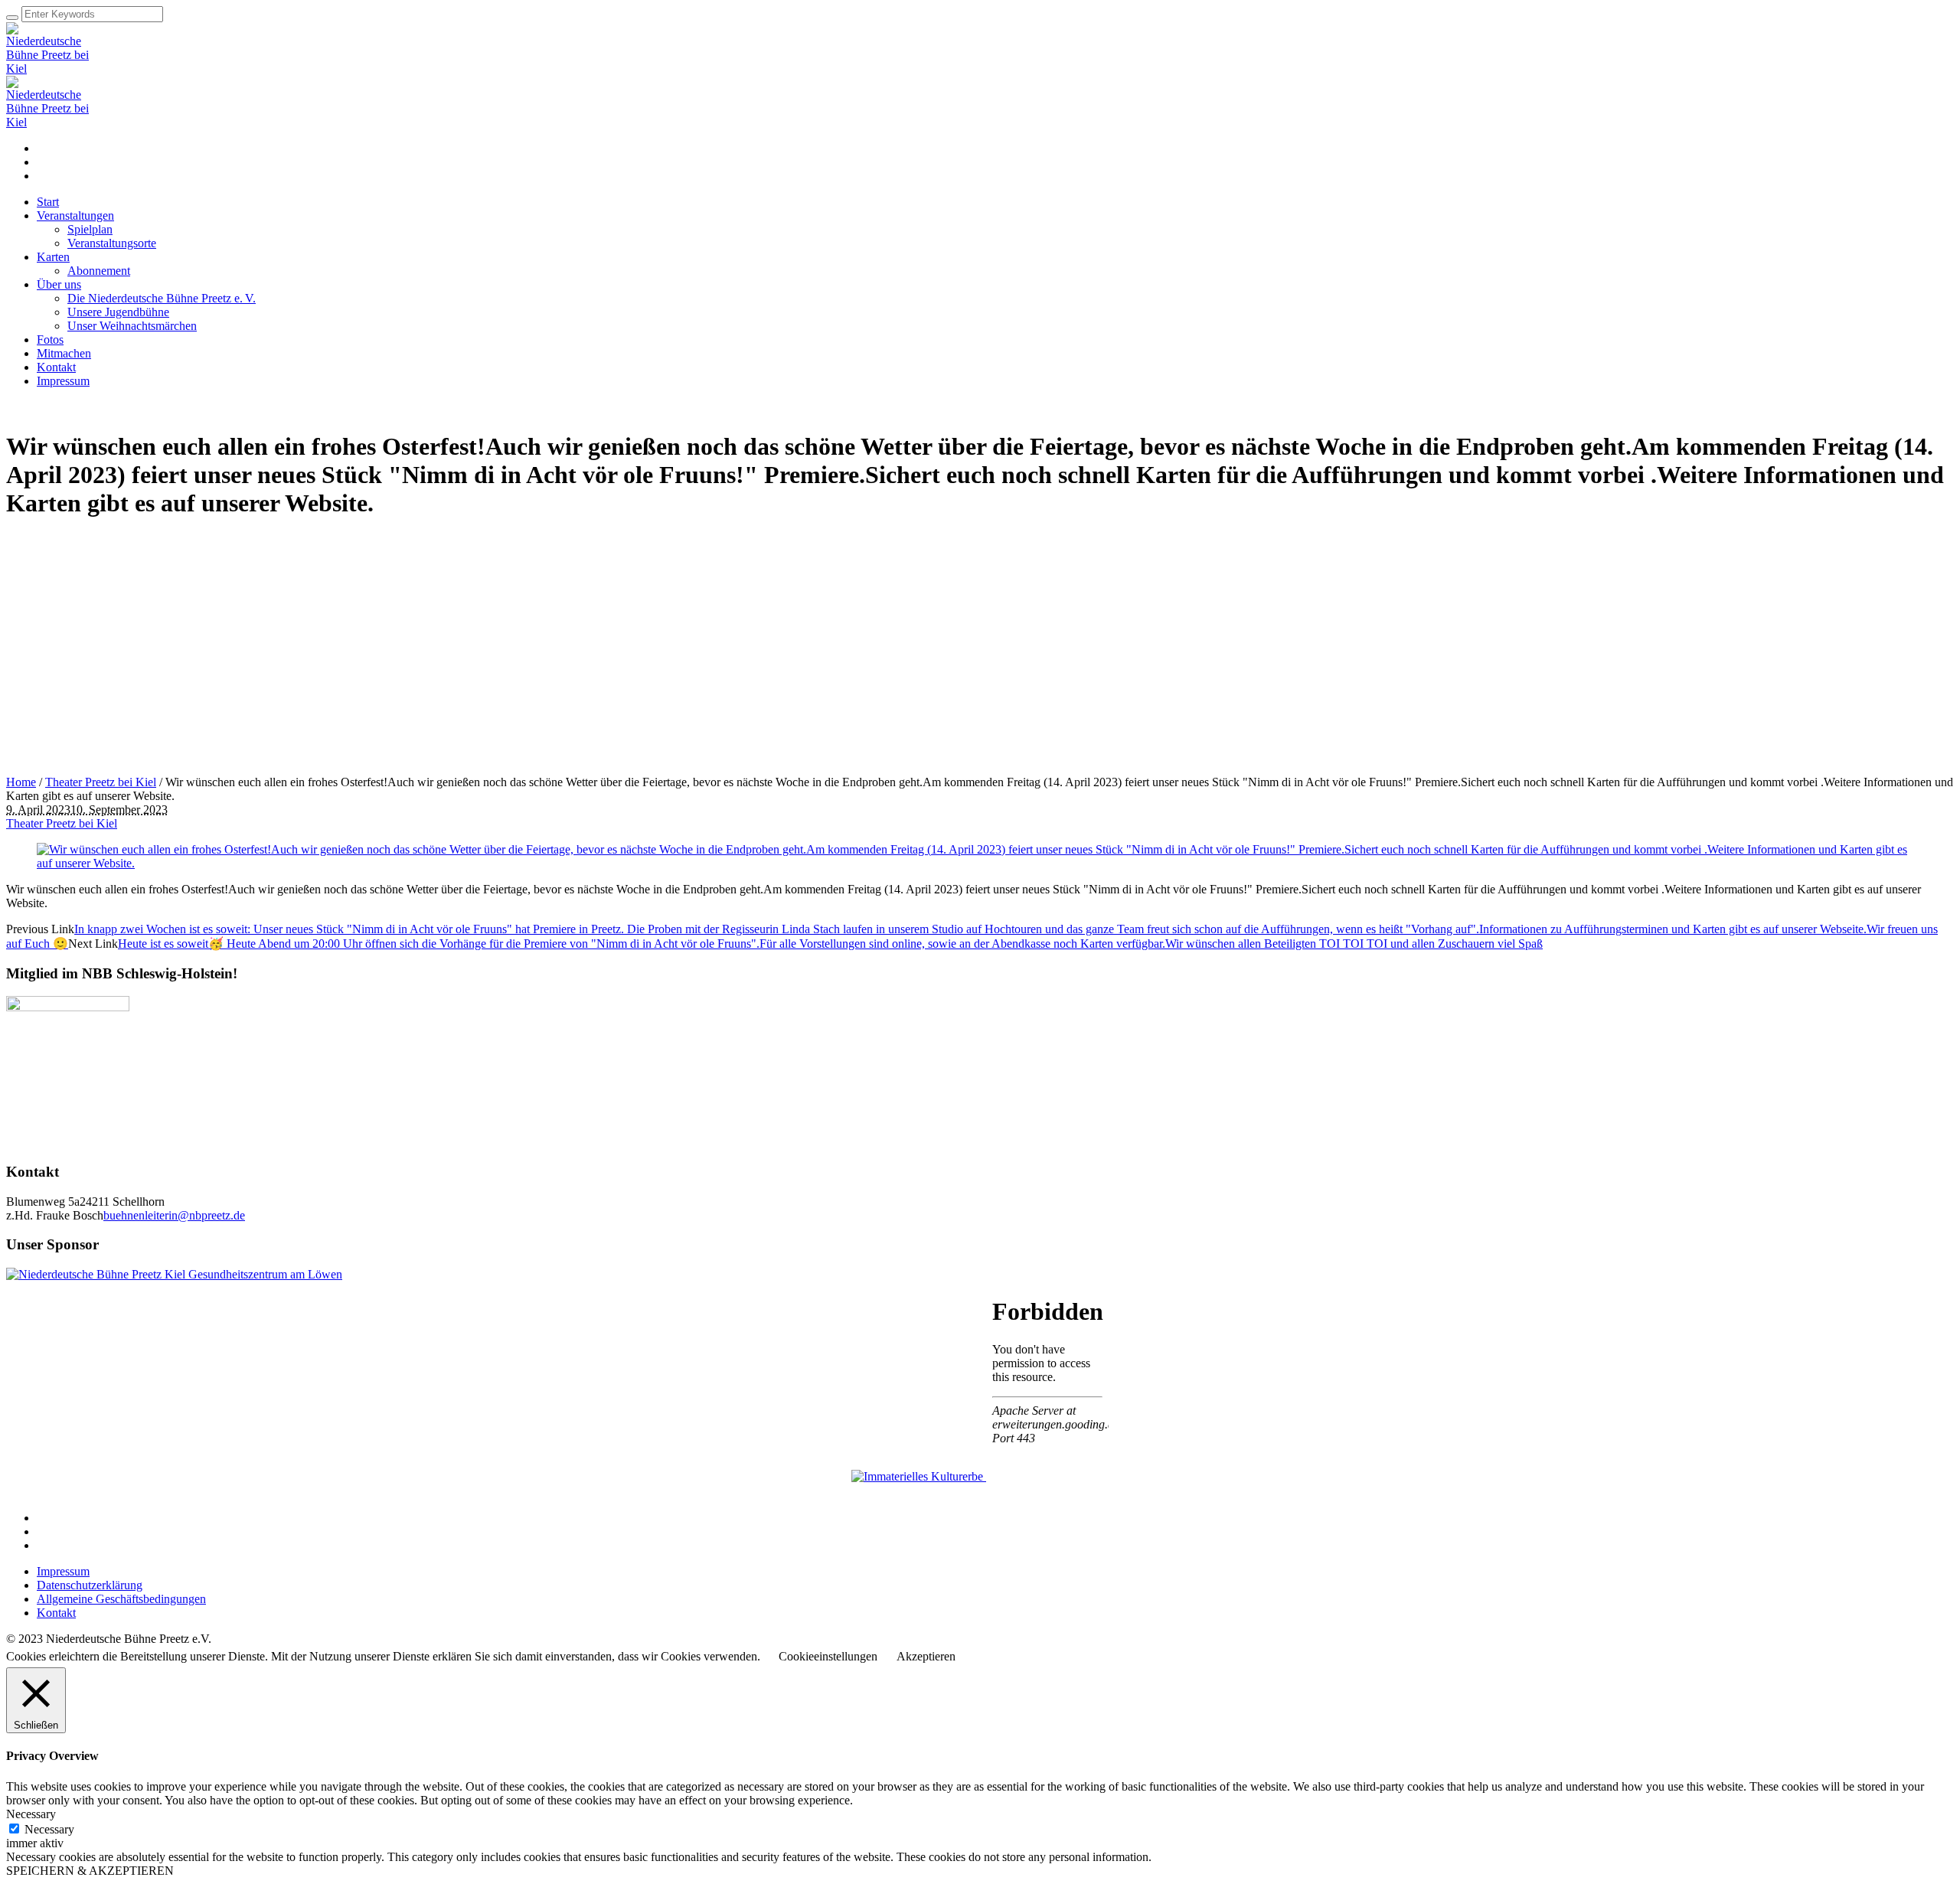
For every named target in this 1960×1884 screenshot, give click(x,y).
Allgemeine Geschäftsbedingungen (121, 1599)
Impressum (63, 1571)
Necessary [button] (31, 1814)
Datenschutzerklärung (90, 1585)
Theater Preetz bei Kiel (101, 782)
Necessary (49, 1829)
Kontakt (56, 1613)
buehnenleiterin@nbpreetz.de (174, 1215)
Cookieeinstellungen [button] (828, 1656)
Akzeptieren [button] (926, 1656)
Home (21, 782)
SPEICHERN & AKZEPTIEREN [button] (90, 1871)
